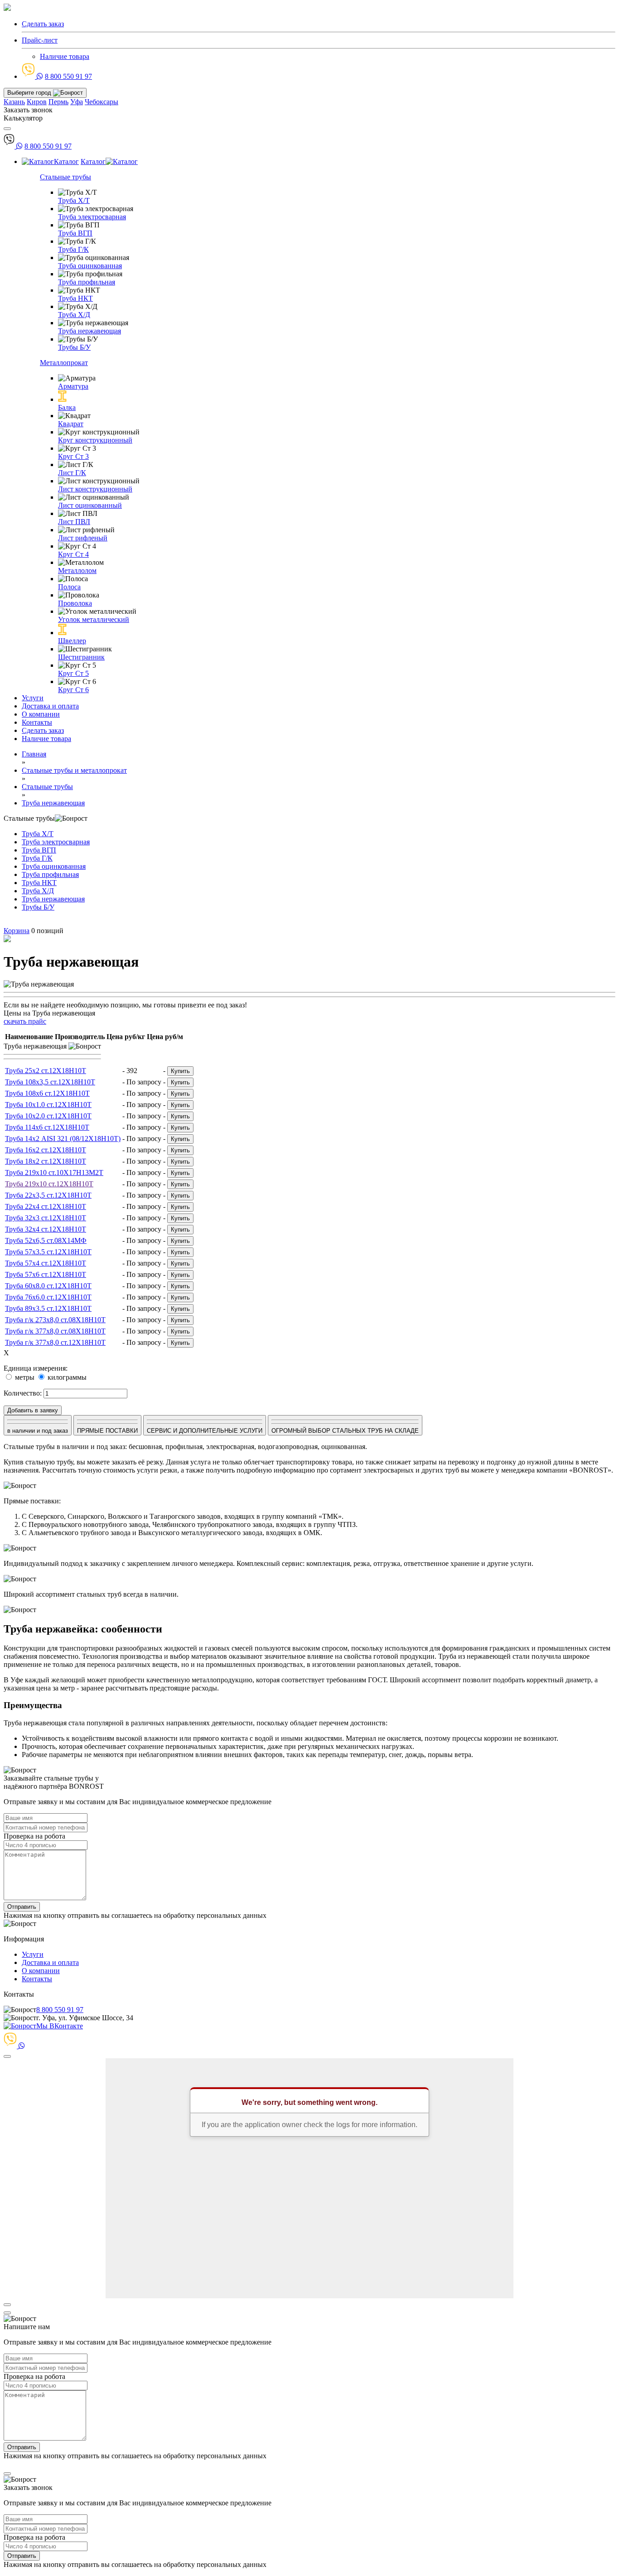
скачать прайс (25, 1021)
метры (24, 1377)
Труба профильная (87, 282)
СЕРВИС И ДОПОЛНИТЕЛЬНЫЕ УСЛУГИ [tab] (205, 1431)
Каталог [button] (66, 161)
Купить (180, 1071)
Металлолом (77, 571)
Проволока (75, 603)
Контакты (37, 722)
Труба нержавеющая (89, 331)
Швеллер (72, 641)
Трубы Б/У (74, 347)
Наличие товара (65, 56)
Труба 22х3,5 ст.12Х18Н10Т (48, 1195)
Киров (37, 102)
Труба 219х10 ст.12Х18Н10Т (49, 1184)
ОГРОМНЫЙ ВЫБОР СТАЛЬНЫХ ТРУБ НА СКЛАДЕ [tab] (345, 1431)
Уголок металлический (94, 619)
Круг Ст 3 (73, 456)
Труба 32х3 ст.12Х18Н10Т (46, 1218)
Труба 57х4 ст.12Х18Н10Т (46, 1263)
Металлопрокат (64, 363)
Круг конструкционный (95, 440)
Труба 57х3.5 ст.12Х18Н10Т (48, 1252)
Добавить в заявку (33, 1410)
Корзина (17, 931)
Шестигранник (81, 657)
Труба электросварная (92, 217)
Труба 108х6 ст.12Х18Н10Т (47, 1093)
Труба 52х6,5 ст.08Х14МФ (46, 1240)
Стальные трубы (65, 177)
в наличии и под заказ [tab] (38, 1431)
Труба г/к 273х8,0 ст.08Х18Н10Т (55, 1320)
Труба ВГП (75, 233)
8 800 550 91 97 (68, 76)
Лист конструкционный (95, 489)
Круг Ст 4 (73, 554)
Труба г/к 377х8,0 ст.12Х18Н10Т (55, 1342)
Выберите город (30, 93)
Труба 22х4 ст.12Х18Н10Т (46, 1206)
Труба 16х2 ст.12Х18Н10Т (46, 1150)
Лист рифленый (83, 538)
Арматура (73, 386)
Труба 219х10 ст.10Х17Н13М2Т (54, 1172)
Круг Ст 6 (73, 690)
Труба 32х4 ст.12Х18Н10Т (46, 1229)
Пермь (58, 102)
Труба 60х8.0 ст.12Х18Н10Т (48, 1286)
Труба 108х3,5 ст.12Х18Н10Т (50, 1082)
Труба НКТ (75, 298)
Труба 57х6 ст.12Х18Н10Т (46, 1274)
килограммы (66, 1377)
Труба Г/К (73, 249)
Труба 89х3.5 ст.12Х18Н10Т (48, 1308)
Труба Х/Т (74, 200)
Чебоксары (102, 102)
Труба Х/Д (74, 315)
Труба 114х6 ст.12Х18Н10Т (47, 1127)
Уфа (77, 102)
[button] (309, 1054)
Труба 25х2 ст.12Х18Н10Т (46, 1071)
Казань (14, 102)
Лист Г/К (72, 473)
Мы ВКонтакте (60, 2026)
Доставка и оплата (50, 706)
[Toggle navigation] (7, 129)
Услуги (33, 698)
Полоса (69, 587)
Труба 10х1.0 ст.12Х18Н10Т (48, 1105)
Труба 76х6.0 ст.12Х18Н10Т (48, 1297)
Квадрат (71, 424)
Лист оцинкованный (90, 505)
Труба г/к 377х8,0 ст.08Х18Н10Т (55, 1331)
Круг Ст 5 (73, 673)
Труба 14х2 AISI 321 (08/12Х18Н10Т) (63, 1139)
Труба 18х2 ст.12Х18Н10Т (46, 1161)
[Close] (7, 2056)
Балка (67, 407)
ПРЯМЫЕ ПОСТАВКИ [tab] (107, 1431)
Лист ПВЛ (74, 522)
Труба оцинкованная (90, 266)
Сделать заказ (43, 730)
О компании (41, 714)
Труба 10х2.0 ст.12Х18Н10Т (48, 1116)
